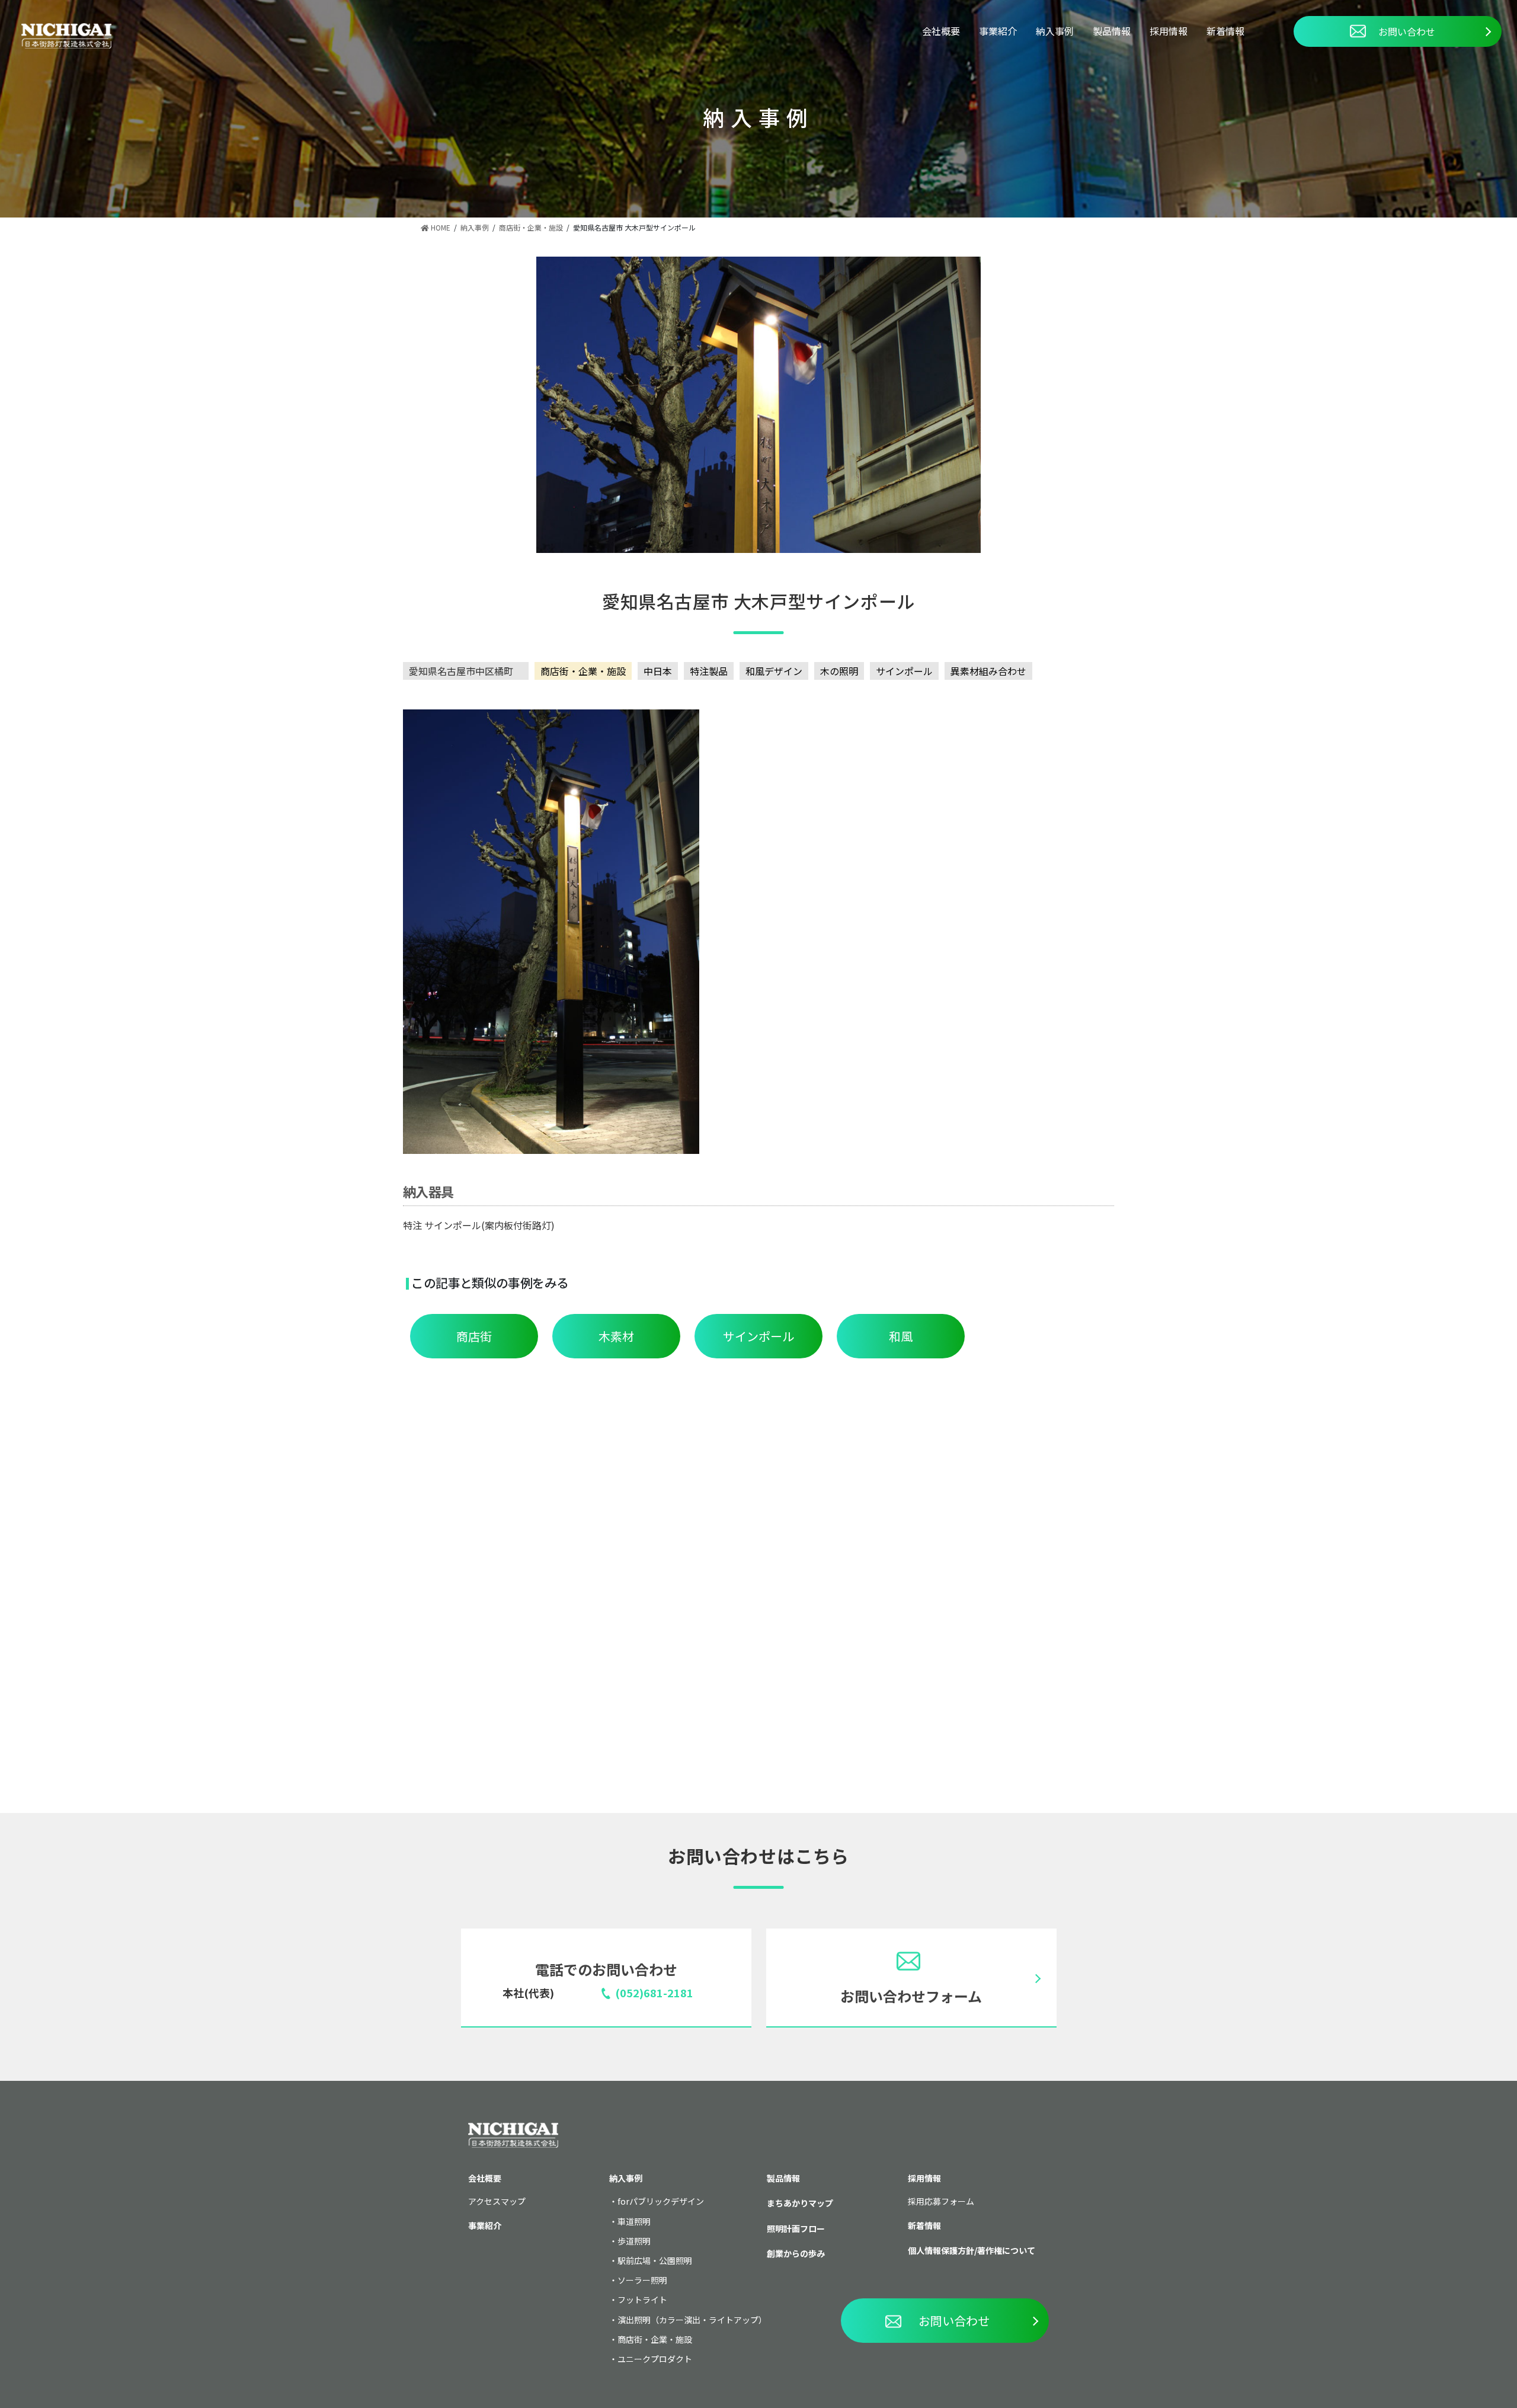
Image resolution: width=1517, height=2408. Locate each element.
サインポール (904, 671)
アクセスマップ (497, 2201)
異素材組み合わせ (988, 671)
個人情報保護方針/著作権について (972, 2250)
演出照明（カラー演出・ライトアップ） (692, 2320)
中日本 (658, 671)
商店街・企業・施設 (583, 671)
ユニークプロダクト (655, 2359)
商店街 (474, 1336)
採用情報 (1169, 31)
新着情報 (1225, 31)
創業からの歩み (796, 2253)
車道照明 (634, 2221)
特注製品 (709, 671)
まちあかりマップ (800, 2203)
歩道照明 (634, 2241)
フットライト (642, 2300)
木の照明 (839, 671)
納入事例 (1055, 31)
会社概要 (941, 31)
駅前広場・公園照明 (655, 2260)
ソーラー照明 (642, 2280)
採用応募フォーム (941, 2201)
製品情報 (1112, 31)
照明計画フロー (796, 2228)
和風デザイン (774, 671)
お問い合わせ (1407, 31)
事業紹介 (998, 31)
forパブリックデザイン (661, 2201)
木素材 (616, 1336)
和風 (901, 1336)
